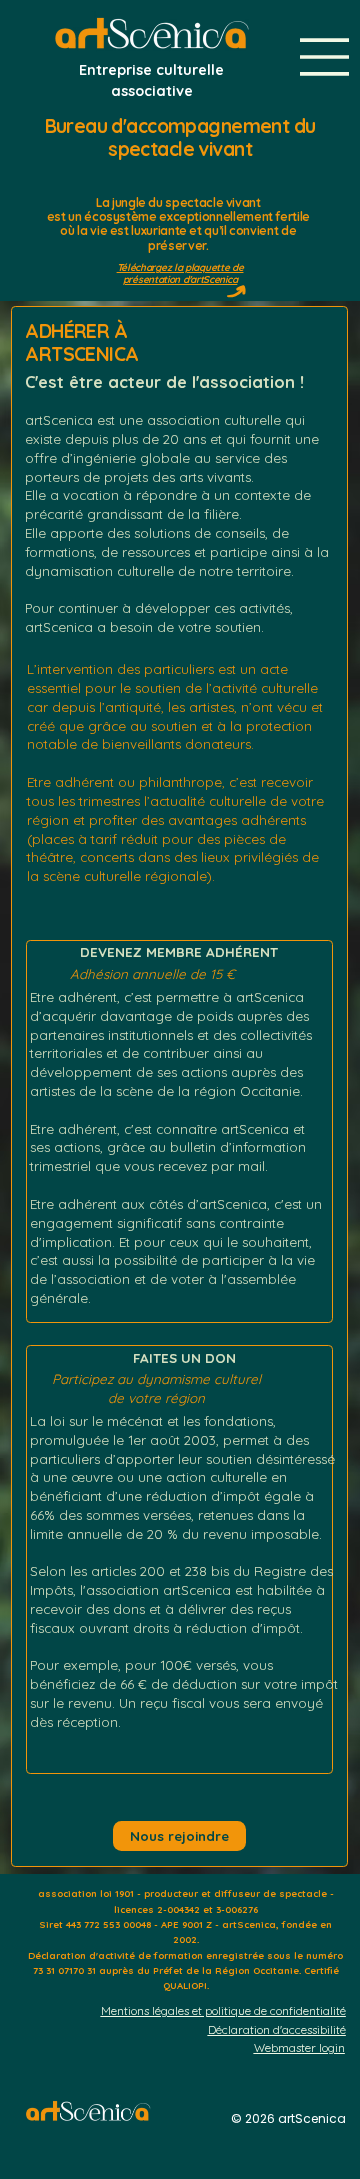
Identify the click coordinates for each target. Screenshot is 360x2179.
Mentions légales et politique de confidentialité (223, 2010)
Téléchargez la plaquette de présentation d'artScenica (180, 273)
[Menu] (325, 57)
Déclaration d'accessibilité (277, 2029)
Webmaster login (299, 2047)
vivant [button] (243, 202)
